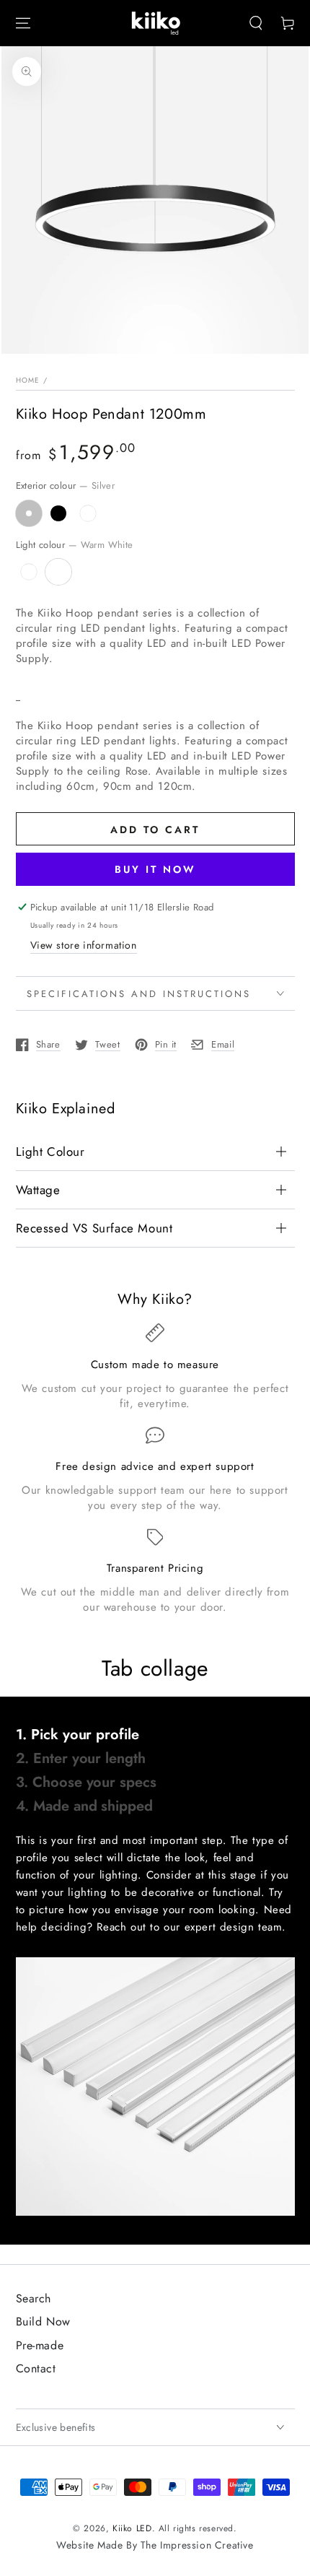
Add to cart (155, 830)
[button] (256, 23)
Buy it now (155, 869)
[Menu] (23, 23)
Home (28, 380)
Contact (36, 2368)
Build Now (43, 2322)
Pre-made (40, 2345)
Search (34, 2298)
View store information (84, 945)
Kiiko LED (132, 2528)
